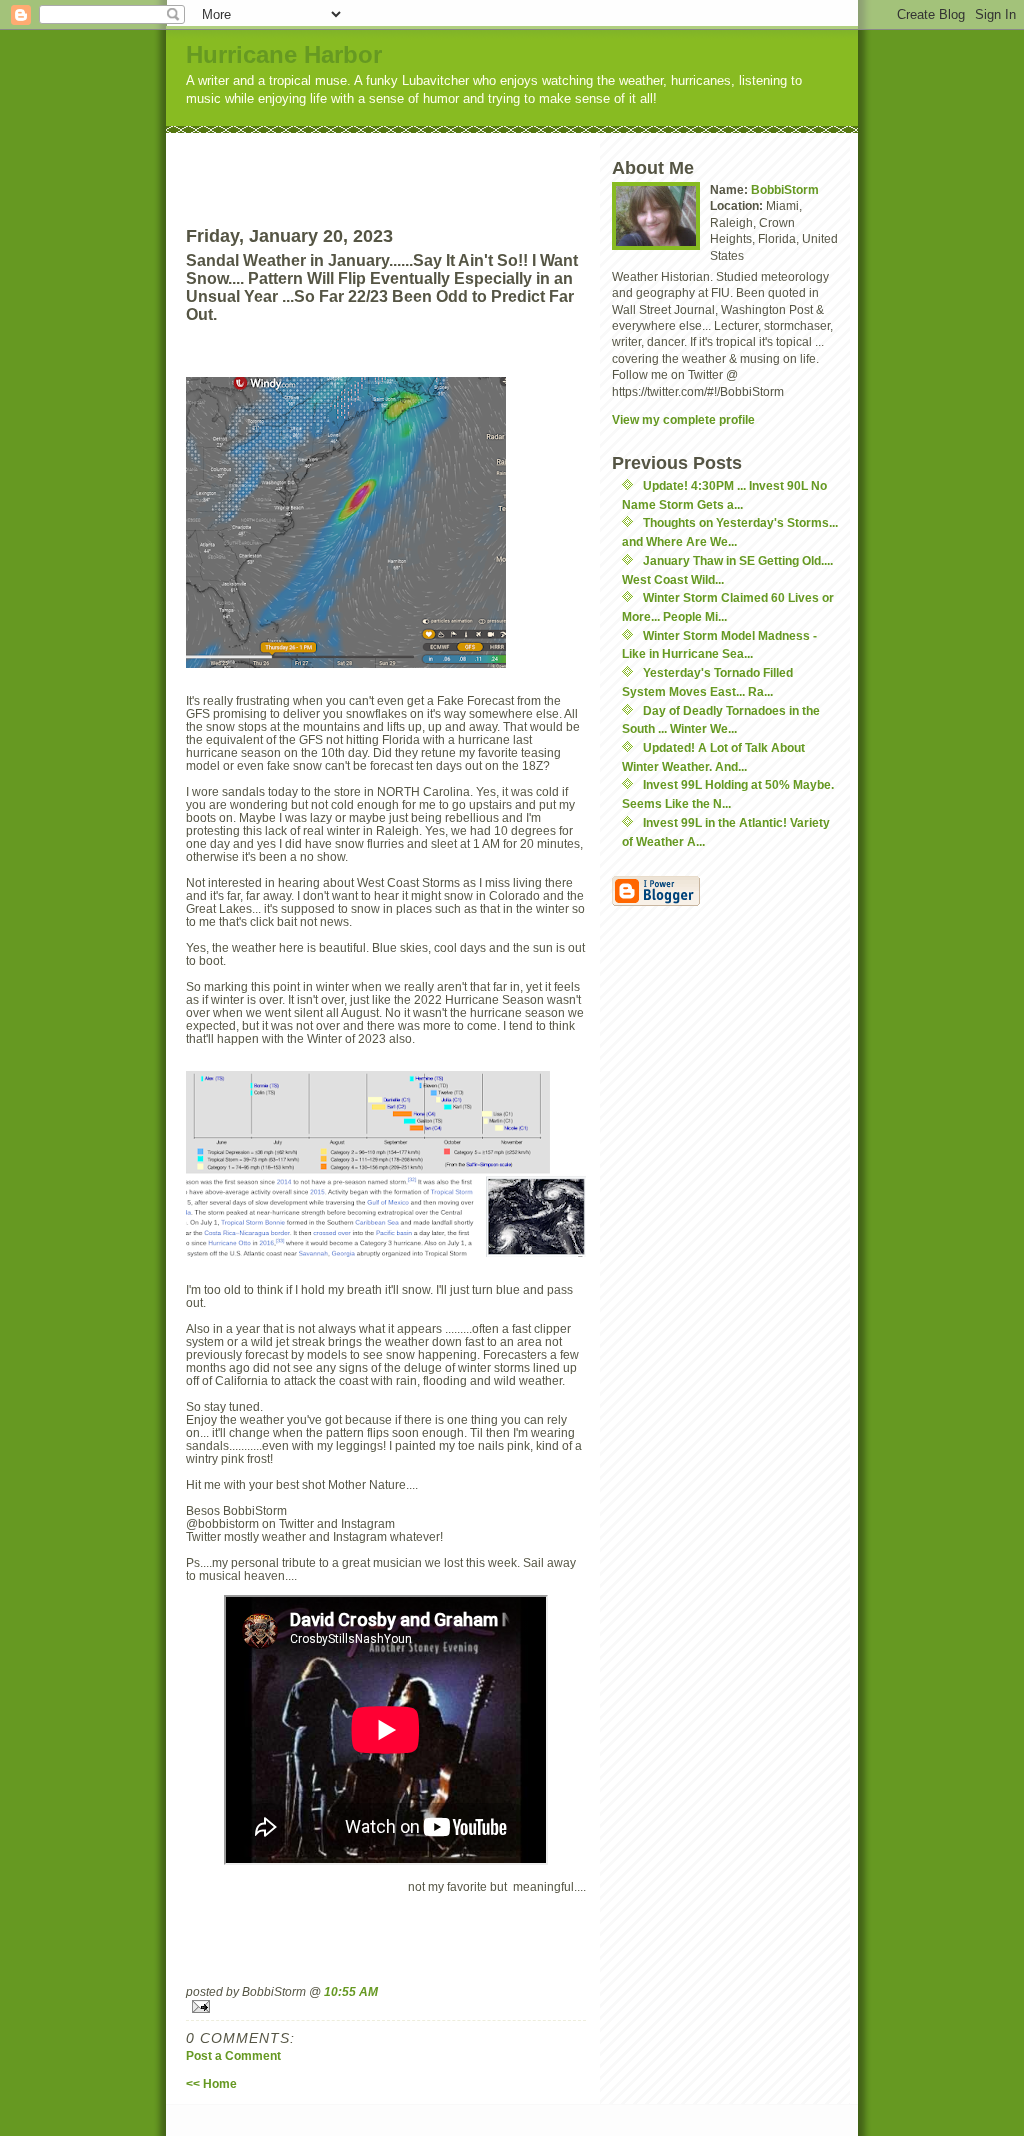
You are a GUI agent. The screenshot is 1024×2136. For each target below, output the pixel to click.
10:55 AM (351, 1991)
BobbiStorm (785, 189)
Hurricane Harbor (284, 54)
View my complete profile (683, 419)
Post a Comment (233, 2055)
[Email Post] (386, 2006)
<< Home (211, 2083)
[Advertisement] (423, 163)
